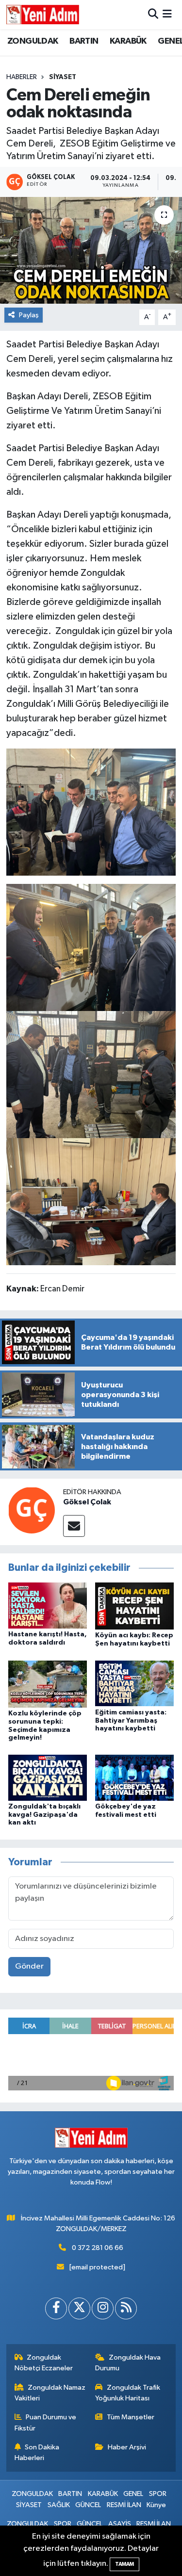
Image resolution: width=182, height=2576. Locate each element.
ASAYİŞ (120, 2524)
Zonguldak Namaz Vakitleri (50, 2393)
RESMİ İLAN (124, 2505)
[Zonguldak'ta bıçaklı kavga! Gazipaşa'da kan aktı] (48, 1777)
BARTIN (84, 41)
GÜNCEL (88, 2505)
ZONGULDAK (33, 41)
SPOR (158, 2494)
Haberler (22, 77)
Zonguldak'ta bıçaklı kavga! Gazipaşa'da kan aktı (44, 1815)
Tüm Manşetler (131, 2417)
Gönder (29, 1966)
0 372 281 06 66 (98, 2248)
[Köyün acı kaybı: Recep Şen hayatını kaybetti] (134, 1606)
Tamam (124, 2564)
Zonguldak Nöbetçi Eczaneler (44, 2363)
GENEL (133, 2494)
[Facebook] (56, 2308)
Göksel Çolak (87, 1502)
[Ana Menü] (167, 14)
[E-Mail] (74, 1526)
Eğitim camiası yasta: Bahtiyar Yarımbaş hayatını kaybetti (131, 1721)
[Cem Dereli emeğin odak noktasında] (91, 250)
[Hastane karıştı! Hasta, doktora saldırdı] (48, 1605)
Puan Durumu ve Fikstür (46, 2422)
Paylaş (29, 315)
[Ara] (153, 14)
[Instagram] (103, 2308)
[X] (79, 2308)
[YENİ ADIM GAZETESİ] (43, 15)
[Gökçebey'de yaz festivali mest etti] (134, 1777)
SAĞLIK (59, 2505)
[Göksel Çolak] (32, 1510)
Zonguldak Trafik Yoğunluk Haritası (128, 2393)
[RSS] (126, 2308)
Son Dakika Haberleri (37, 2453)
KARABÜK (128, 41)
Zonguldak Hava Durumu (128, 2363)
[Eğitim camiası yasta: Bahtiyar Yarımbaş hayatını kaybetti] (134, 1683)
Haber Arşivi (127, 2447)
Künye (156, 2505)
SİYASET (63, 77)
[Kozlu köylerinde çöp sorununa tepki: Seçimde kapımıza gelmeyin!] (48, 1684)
